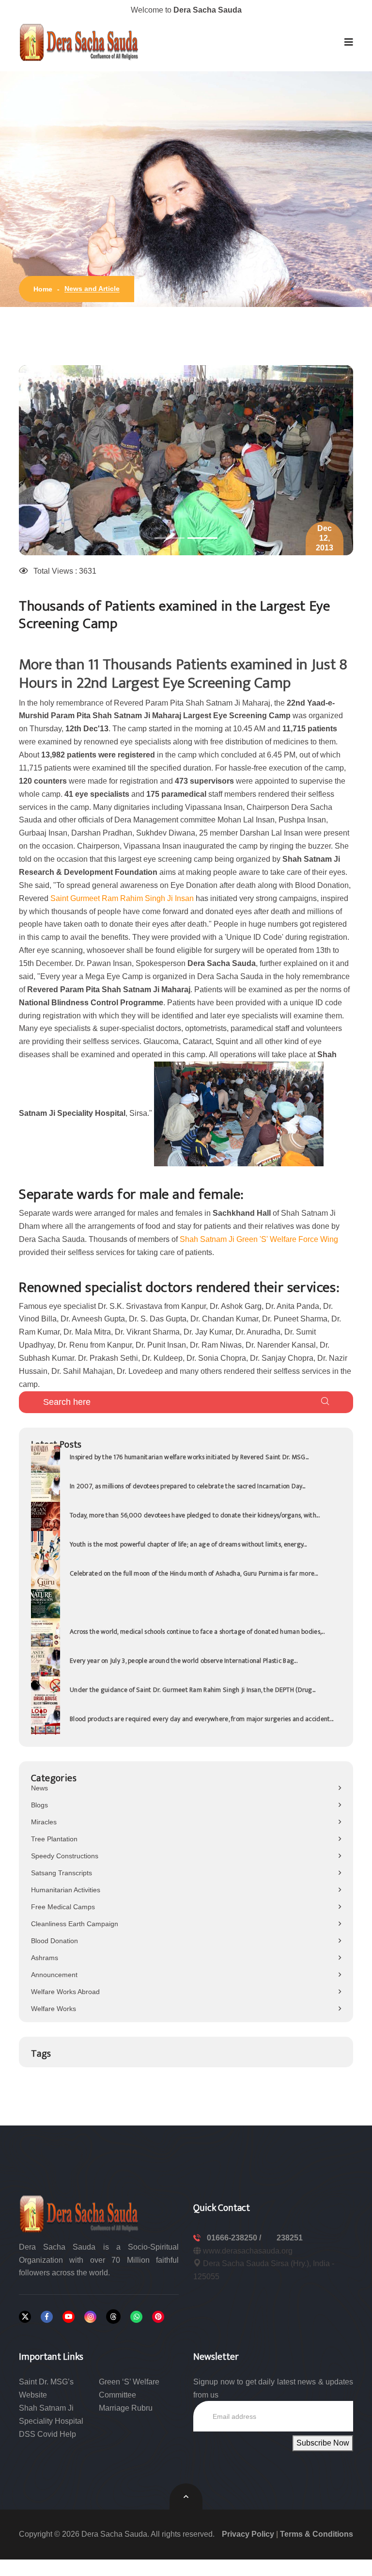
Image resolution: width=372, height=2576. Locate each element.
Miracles (44, 1822)
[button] (349, 42)
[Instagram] (90, 2317)
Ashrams (45, 1958)
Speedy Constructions (65, 1856)
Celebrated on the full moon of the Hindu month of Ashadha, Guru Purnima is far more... (194, 1573)
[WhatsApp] (136, 2317)
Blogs (39, 1805)
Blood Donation (54, 1941)
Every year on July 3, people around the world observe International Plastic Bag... (184, 1661)
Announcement (54, 1975)
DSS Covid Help (47, 2434)
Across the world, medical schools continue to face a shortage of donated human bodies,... (197, 1632)
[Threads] (113, 2317)
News (39, 1788)
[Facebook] (47, 2317)
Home (43, 289)
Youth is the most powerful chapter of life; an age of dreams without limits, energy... (188, 1544)
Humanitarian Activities (66, 1890)
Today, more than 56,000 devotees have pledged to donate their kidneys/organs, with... (195, 1515)
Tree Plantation (54, 1839)
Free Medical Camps (63, 1907)
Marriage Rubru (126, 2408)
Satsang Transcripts (62, 1873)
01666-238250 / (235, 2238)
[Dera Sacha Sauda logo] (79, 2213)
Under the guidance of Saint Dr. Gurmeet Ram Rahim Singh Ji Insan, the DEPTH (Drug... (193, 1690)
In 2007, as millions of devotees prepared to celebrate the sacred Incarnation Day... (188, 1486)
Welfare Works (54, 2009)
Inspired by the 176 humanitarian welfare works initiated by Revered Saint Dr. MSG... (189, 1457)
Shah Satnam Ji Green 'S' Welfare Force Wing (259, 1239)
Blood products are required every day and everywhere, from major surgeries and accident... (201, 1719)
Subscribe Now (323, 2443)
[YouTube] (69, 2317)
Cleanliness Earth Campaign (75, 1924)
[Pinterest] (158, 2317)
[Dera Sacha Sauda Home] (79, 42)
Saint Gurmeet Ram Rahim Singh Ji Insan (122, 898)
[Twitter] (25, 2317)
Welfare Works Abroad (65, 1992)
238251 (290, 2238)
